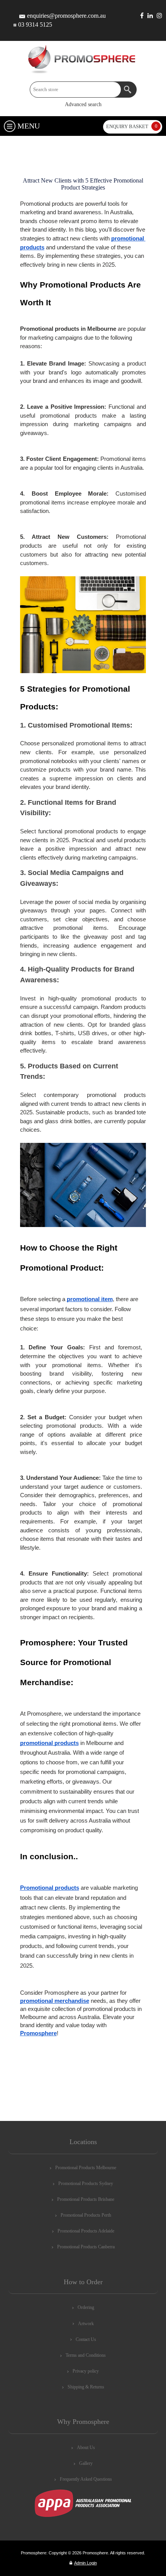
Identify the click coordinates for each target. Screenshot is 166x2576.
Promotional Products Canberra (86, 2247)
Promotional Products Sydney (86, 2183)
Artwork (86, 2324)
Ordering (86, 2307)
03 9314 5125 (35, 25)
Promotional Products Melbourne (86, 2168)
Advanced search (83, 104)
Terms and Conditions (86, 2355)
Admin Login (86, 2563)
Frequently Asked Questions (86, 2479)
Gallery (86, 2463)
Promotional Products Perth (86, 2215)
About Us (86, 2447)
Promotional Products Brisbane (86, 2199)
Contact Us (86, 2339)
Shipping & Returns (86, 2387)
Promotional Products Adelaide (86, 2231)
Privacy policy (86, 2371)
